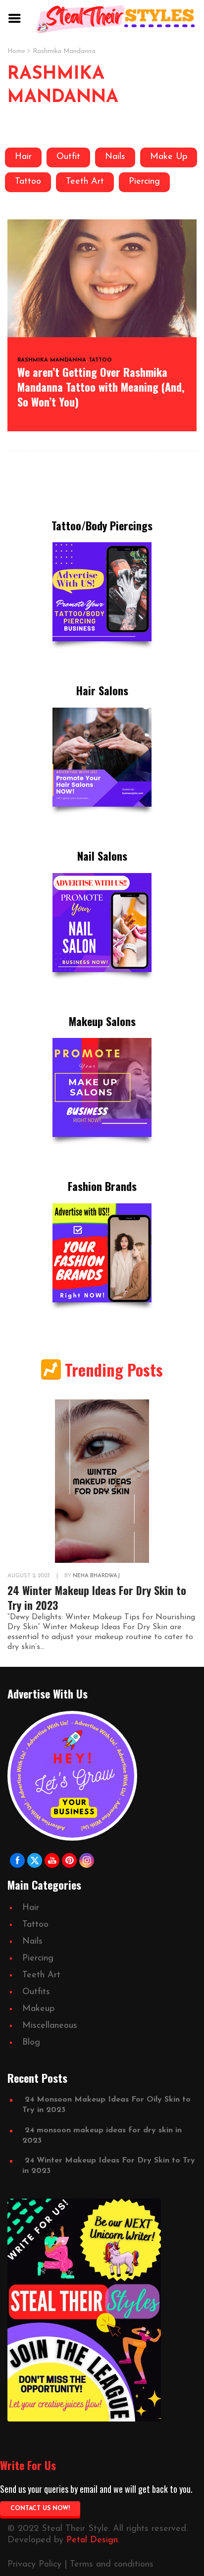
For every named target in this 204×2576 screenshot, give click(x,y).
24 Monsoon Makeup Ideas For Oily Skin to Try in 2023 (106, 2105)
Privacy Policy (34, 2565)
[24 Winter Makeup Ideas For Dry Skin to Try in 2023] (102, 1481)
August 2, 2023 (29, 1576)
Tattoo (28, 182)
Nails (115, 157)
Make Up (169, 157)
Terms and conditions (112, 2565)
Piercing (144, 182)
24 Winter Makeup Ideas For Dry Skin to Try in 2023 (97, 1597)
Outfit (68, 157)
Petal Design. (93, 2540)
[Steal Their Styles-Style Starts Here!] (116, 19)
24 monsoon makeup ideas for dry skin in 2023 (102, 2136)
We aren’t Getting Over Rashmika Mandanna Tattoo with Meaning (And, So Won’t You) (101, 387)
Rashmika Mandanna (52, 360)
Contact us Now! (40, 2509)
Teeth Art (85, 182)
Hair (23, 157)
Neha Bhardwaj (96, 1576)
